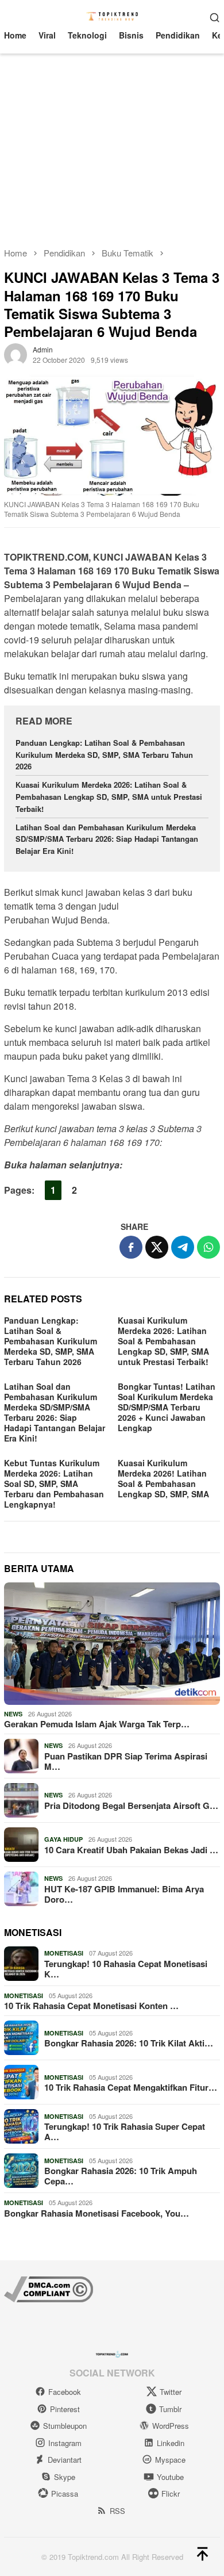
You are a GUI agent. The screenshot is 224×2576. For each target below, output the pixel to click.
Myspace (170, 2460)
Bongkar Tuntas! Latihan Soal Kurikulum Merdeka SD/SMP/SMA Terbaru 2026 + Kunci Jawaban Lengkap (167, 1407)
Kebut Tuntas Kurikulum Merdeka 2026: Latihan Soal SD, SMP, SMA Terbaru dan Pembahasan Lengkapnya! (54, 1483)
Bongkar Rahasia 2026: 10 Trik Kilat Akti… (129, 2043)
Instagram (65, 2443)
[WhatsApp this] (208, 1247)
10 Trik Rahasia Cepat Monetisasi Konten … (91, 2006)
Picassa (65, 2493)
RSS (117, 2511)
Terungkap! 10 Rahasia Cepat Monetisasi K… (126, 1969)
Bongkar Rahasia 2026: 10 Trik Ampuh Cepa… (121, 2176)
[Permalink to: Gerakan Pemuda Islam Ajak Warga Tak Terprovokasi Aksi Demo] (112, 1644)
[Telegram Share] (183, 1247)
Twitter (171, 2392)
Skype (65, 2477)
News (13, 1714)
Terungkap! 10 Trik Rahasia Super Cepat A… (125, 2132)
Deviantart (65, 2460)
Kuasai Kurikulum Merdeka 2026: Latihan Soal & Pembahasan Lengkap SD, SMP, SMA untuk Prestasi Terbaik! (109, 797)
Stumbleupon (65, 2426)
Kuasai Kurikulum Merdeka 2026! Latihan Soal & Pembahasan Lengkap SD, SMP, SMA (163, 1478)
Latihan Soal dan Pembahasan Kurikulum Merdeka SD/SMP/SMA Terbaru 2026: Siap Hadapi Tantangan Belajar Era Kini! (107, 839)
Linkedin (171, 2443)
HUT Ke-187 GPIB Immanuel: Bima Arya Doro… (124, 1894)
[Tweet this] (157, 1247)
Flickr (171, 2493)
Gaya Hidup (63, 1839)
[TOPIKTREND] (112, 16)
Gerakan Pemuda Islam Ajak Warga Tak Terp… (97, 1724)
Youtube (170, 2477)
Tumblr (170, 2409)
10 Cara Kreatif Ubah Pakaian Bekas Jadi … (131, 1850)
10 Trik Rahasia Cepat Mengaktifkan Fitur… (131, 2087)
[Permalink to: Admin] (16, 354)
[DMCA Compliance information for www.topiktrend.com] (49, 2288)
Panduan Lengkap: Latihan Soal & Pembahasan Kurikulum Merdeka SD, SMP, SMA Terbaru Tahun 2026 (104, 755)
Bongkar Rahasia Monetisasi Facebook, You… (96, 2213)
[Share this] (131, 1247)
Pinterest (65, 2409)
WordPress (171, 2426)
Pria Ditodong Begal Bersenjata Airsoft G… (131, 1805)
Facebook (65, 2392)
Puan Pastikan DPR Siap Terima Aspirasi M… (126, 1761)
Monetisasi (64, 1953)
